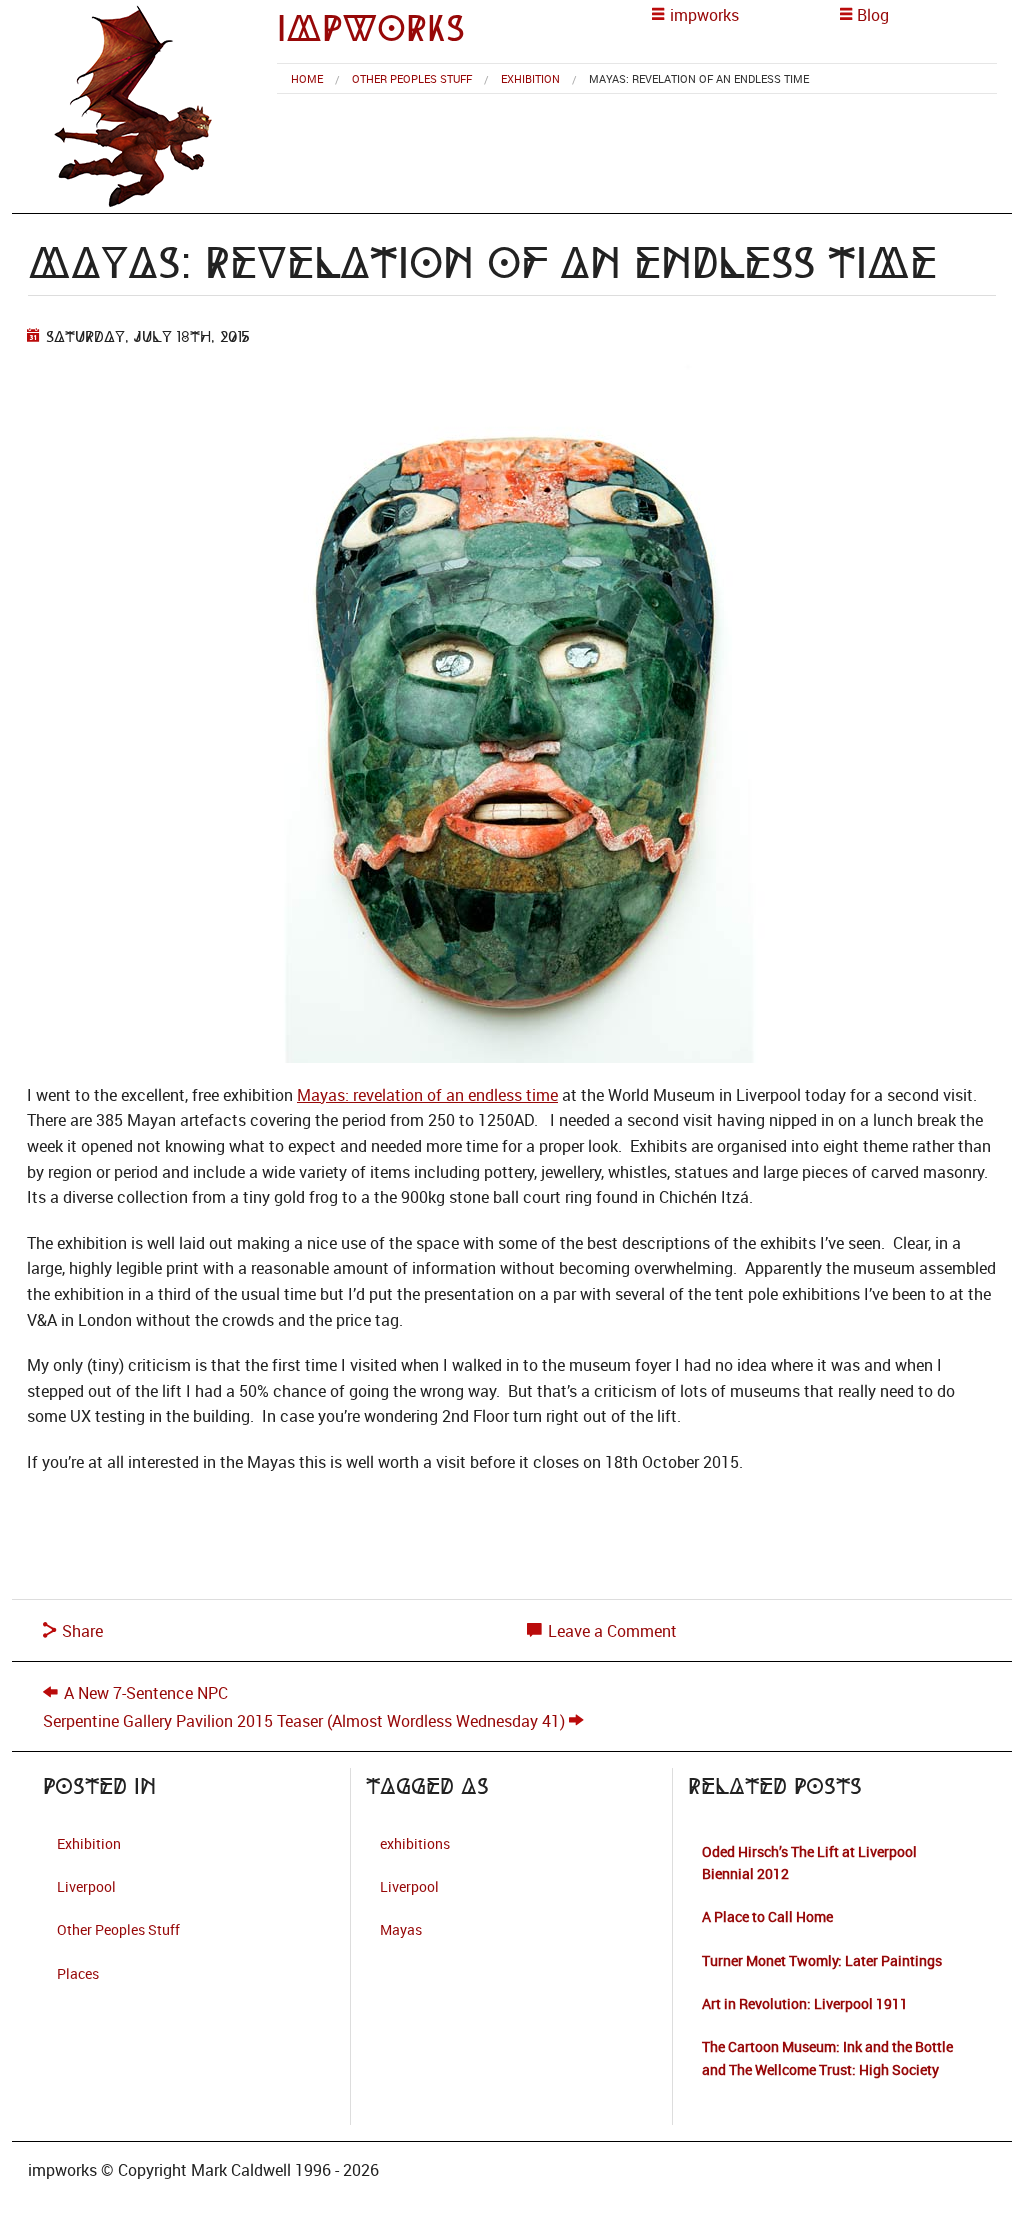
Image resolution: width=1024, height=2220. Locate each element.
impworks (371, 28)
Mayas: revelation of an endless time (427, 1095)
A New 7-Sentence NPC (146, 1693)
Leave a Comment (610, 1631)
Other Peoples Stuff (412, 78)
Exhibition (530, 78)
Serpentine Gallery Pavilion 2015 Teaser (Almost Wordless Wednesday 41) (304, 1721)
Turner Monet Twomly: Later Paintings (822, 1960)
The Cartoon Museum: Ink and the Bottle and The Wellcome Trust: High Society (827, 2057)
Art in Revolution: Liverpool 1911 (805, 2003)
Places (78, 1973)
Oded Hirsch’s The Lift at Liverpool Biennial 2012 (809, 1862)
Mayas (401, 1929)
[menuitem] (307, 78)
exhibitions (415, 1843)
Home (307, 78)
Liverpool (86, 1886)
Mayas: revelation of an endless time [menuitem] (699, 78)
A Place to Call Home (767, 1916)
